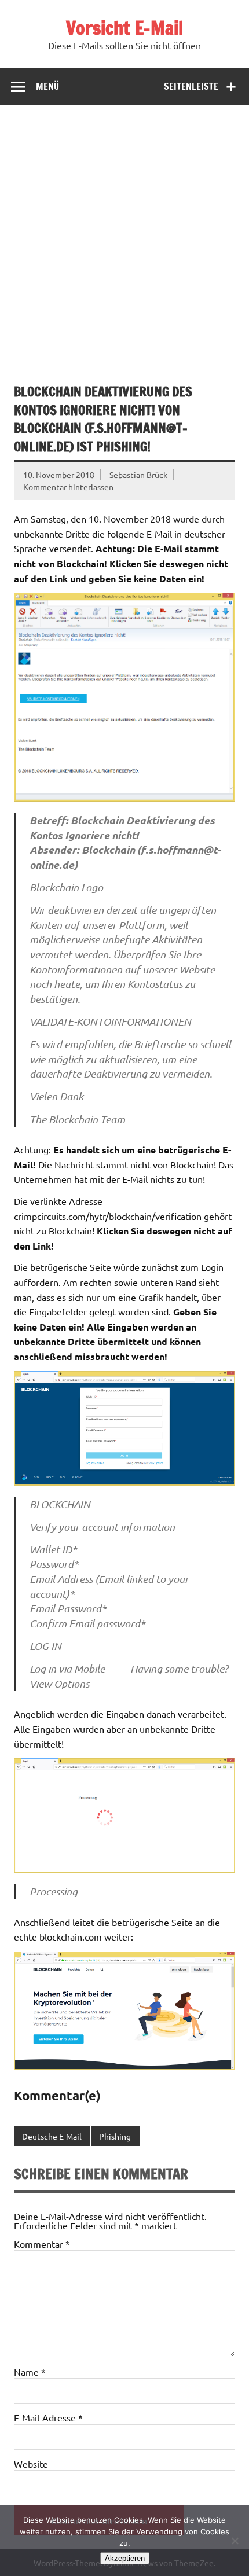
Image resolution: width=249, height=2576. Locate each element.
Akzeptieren (125, 2558)
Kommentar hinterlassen (68, 487)
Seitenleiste (191, 86)
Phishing (115, 2136)
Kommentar (42, 2244)
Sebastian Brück (138, 475)
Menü (47, 86)
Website (31, 2464)
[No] (235, 2541)
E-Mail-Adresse (48, 2417)
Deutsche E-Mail (52, 2136)
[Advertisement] (124, 235)
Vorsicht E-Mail (124, 28)
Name (30, 2372)
